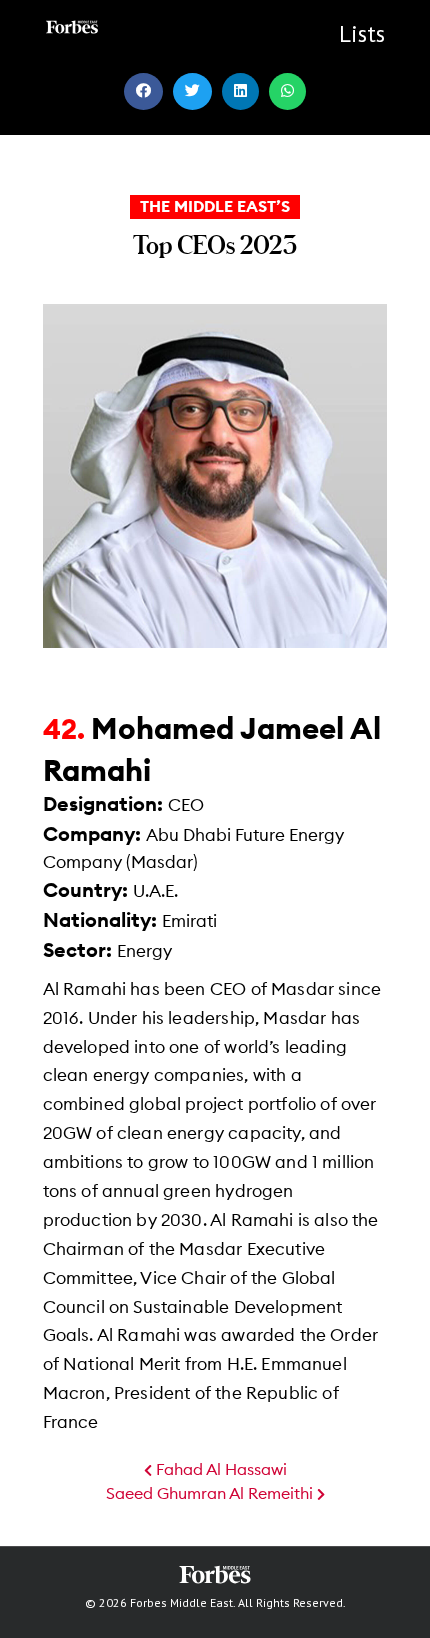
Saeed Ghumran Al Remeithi (211, 1494)
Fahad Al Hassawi (219, 1470)
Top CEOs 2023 (215, 244)
